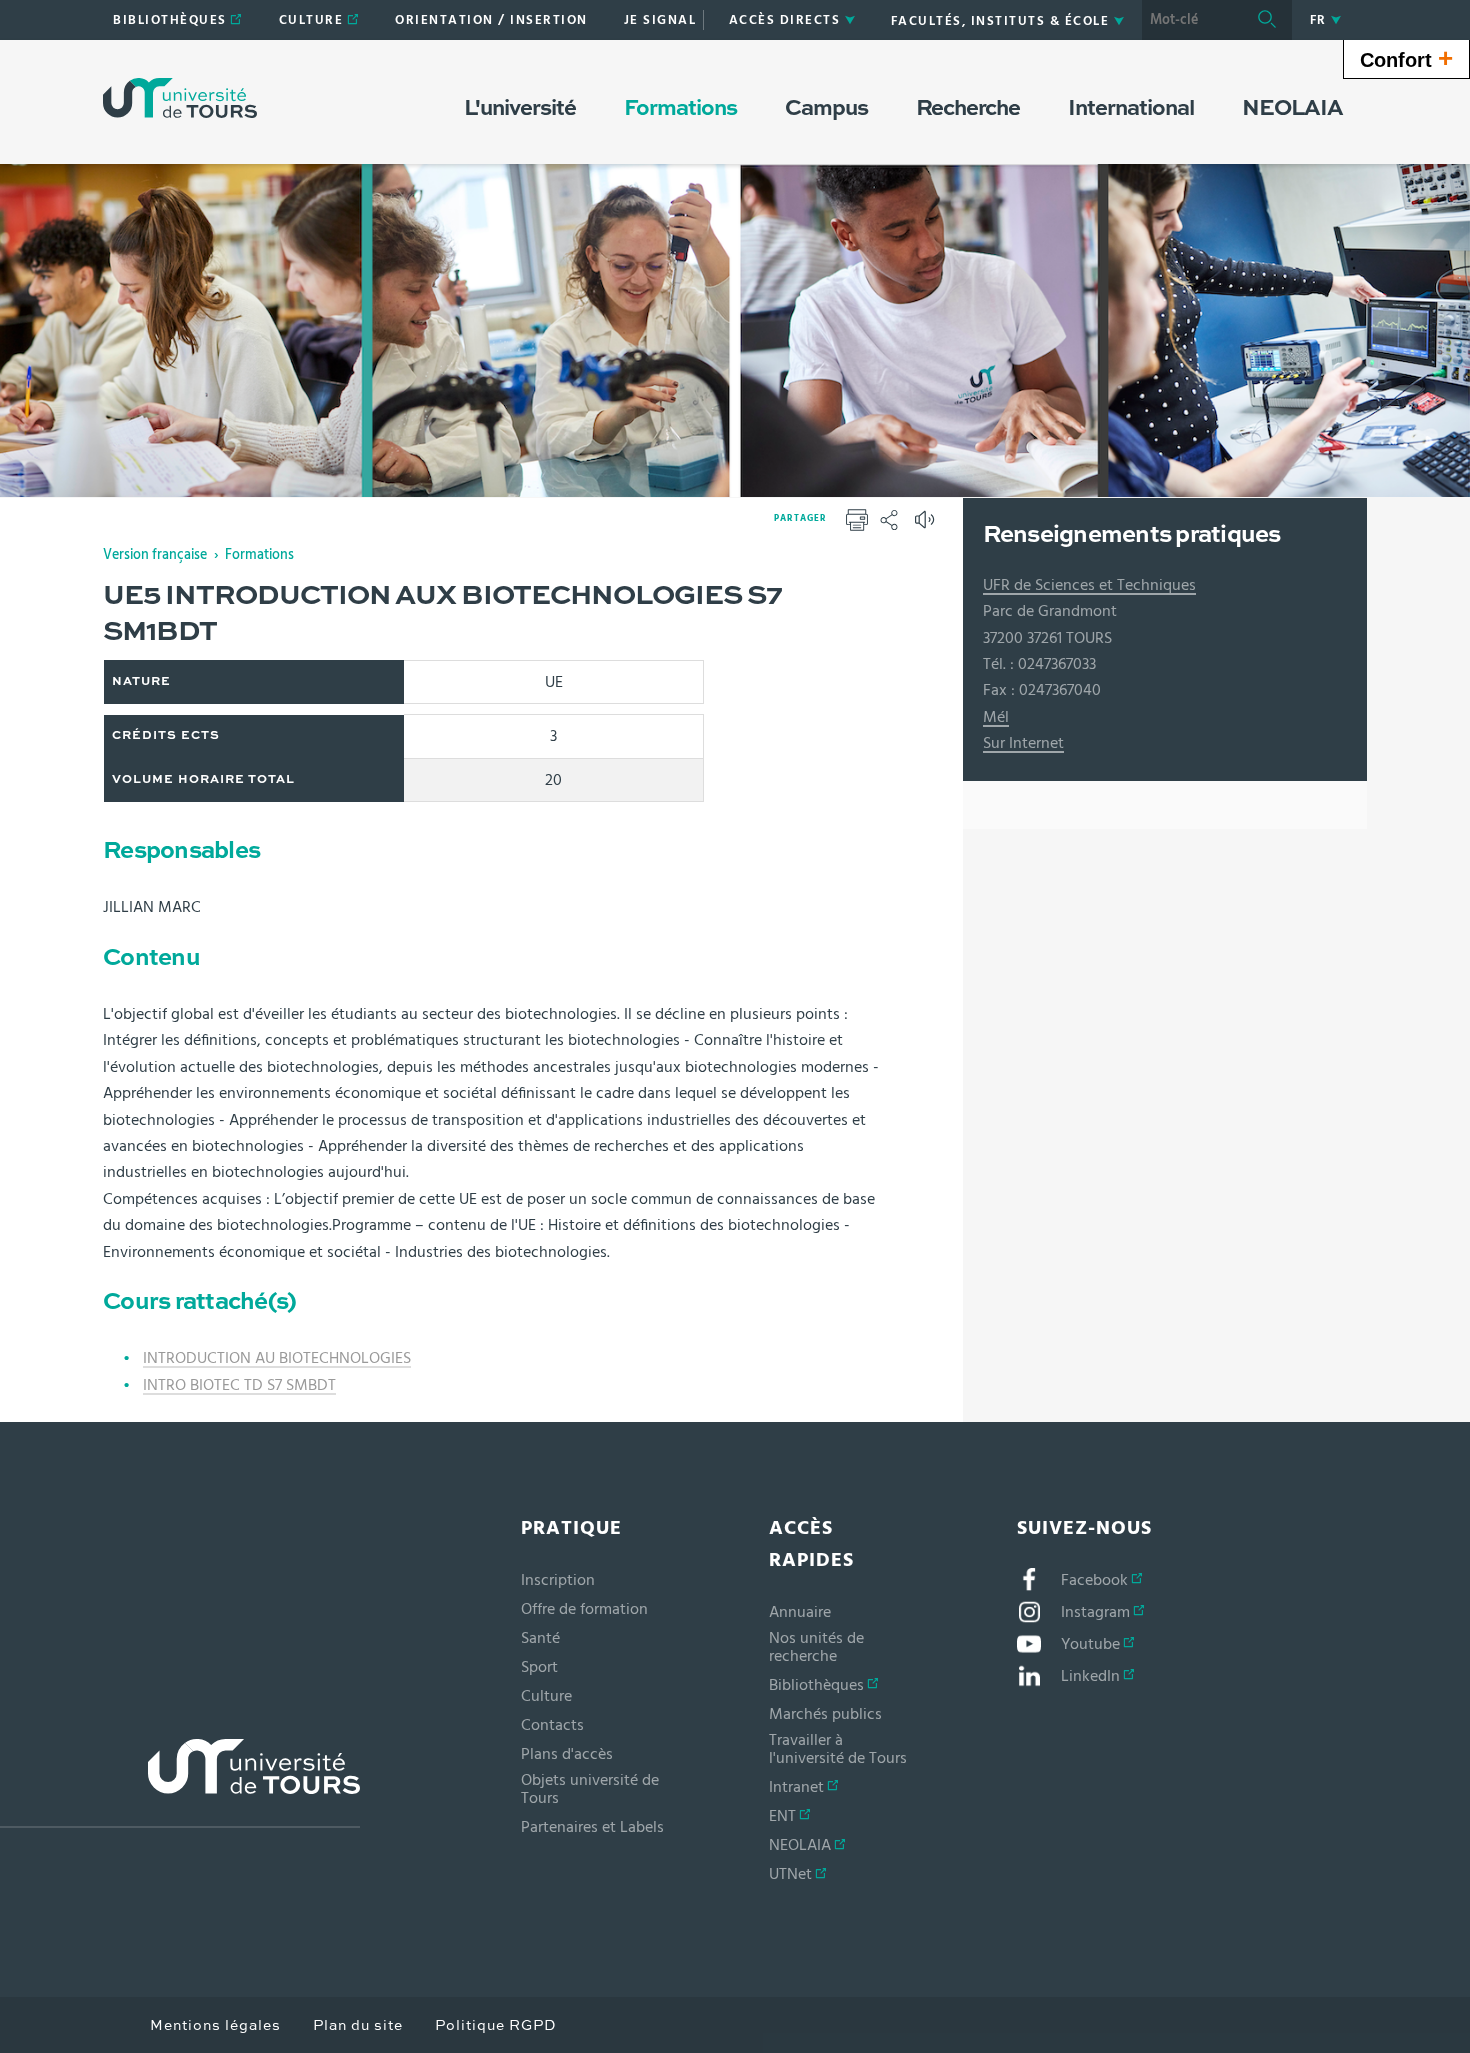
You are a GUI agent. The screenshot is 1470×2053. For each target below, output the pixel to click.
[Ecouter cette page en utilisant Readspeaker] (927, 526)
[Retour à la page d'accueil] (180, 98)
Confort (1406, 58)
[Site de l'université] (180, 1783)
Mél (996, 717)
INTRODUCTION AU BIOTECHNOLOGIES (277, 1358)
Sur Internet (1023, 743)
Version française (155, 555)
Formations (259, 555)
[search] (1192, 20)
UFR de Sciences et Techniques (1089, 585)
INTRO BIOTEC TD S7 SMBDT (239, 1385)
